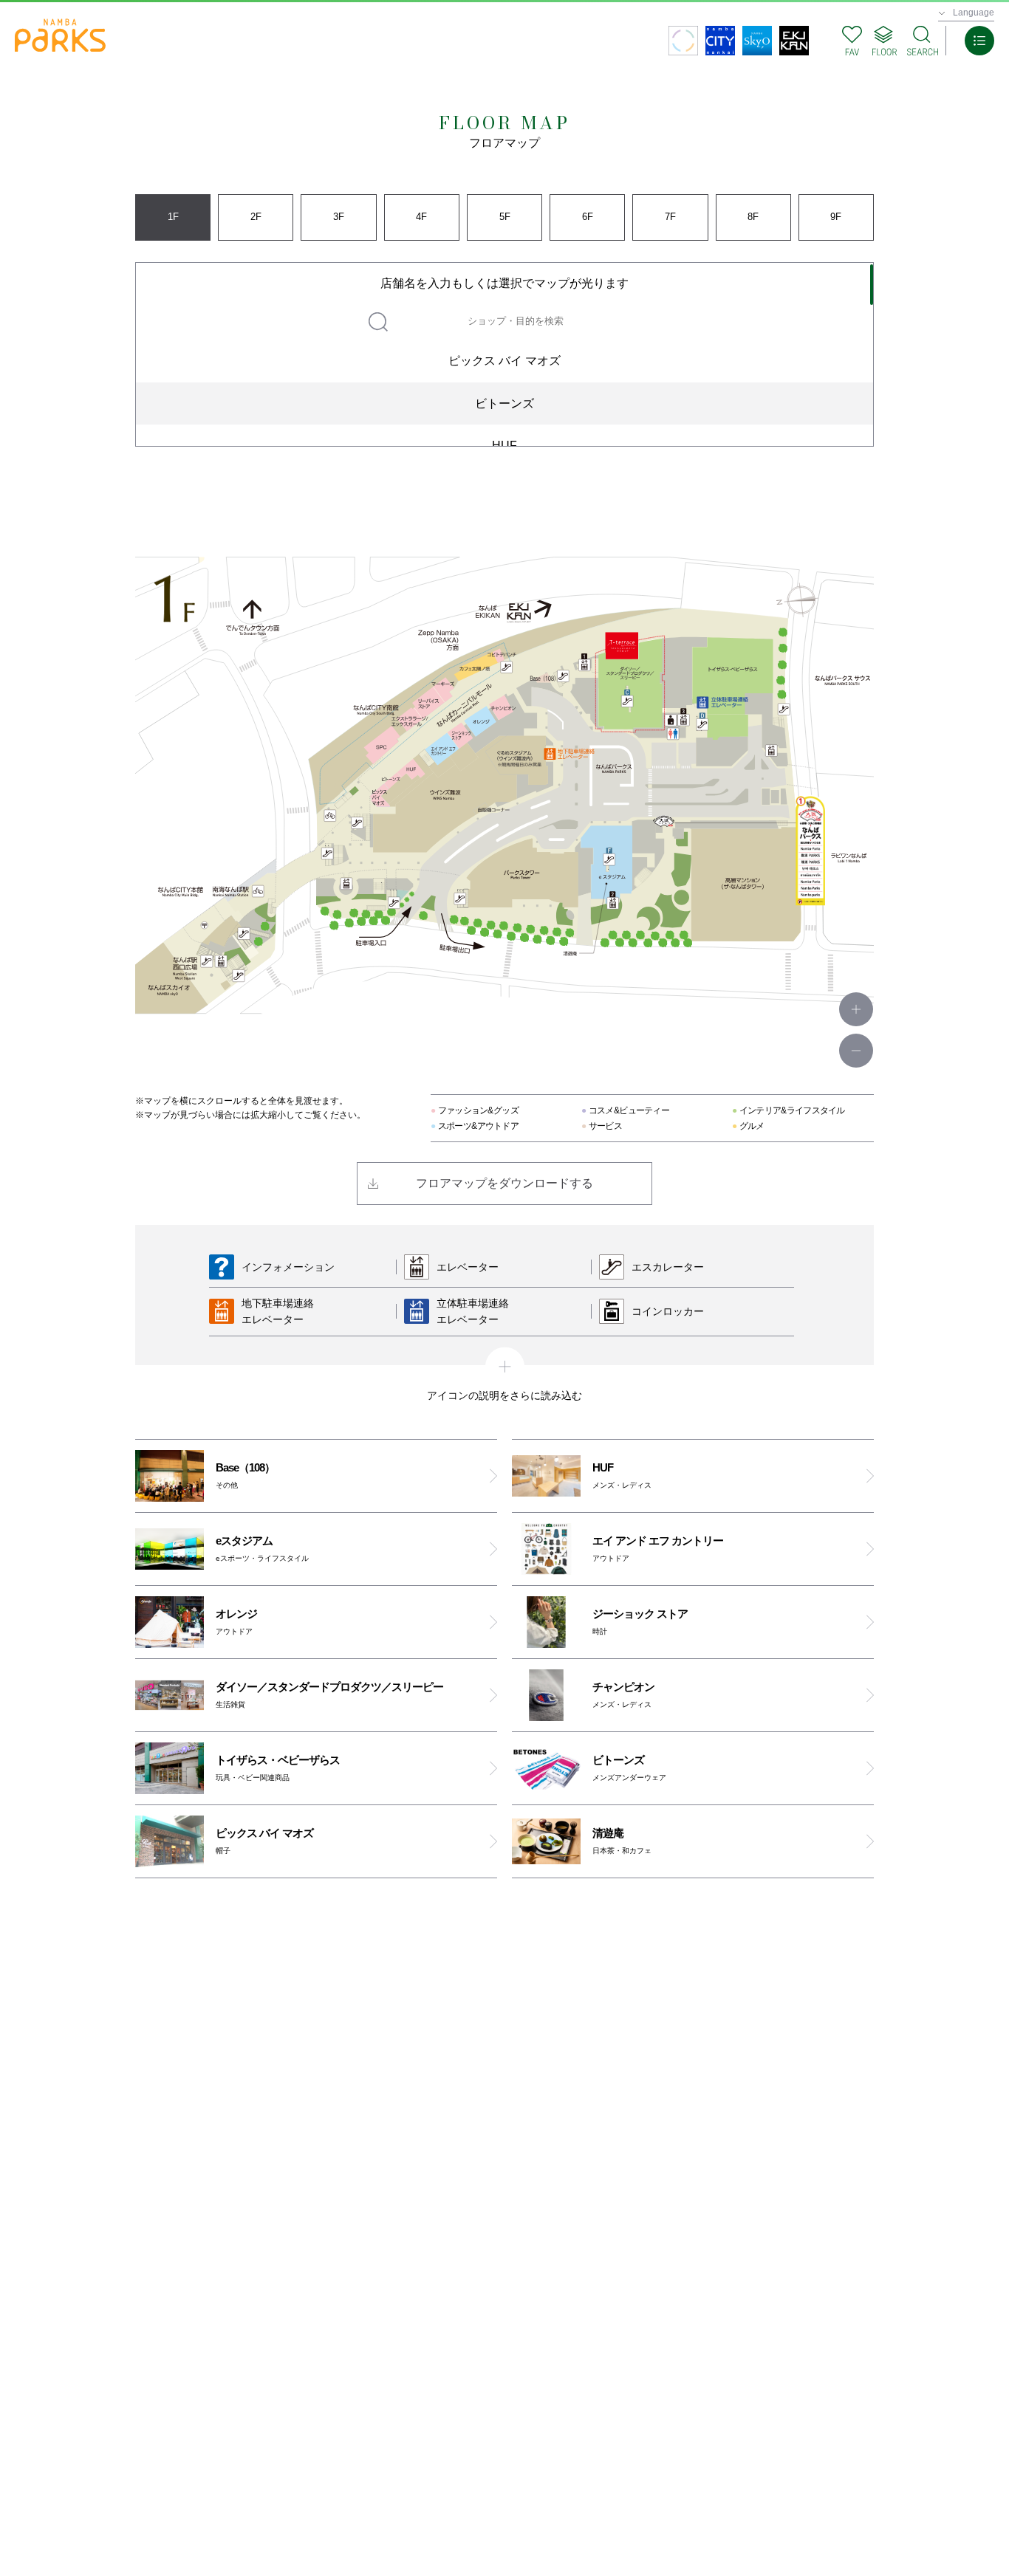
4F (421, 217)
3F (339, 217)
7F (670, 217)
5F (505, 217)
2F (256, 217)
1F (173, 217)
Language (974, 13)
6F (588, 217)
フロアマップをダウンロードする (504, 1183)
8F (753, 217)
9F (836, 217)
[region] (504, 354)
